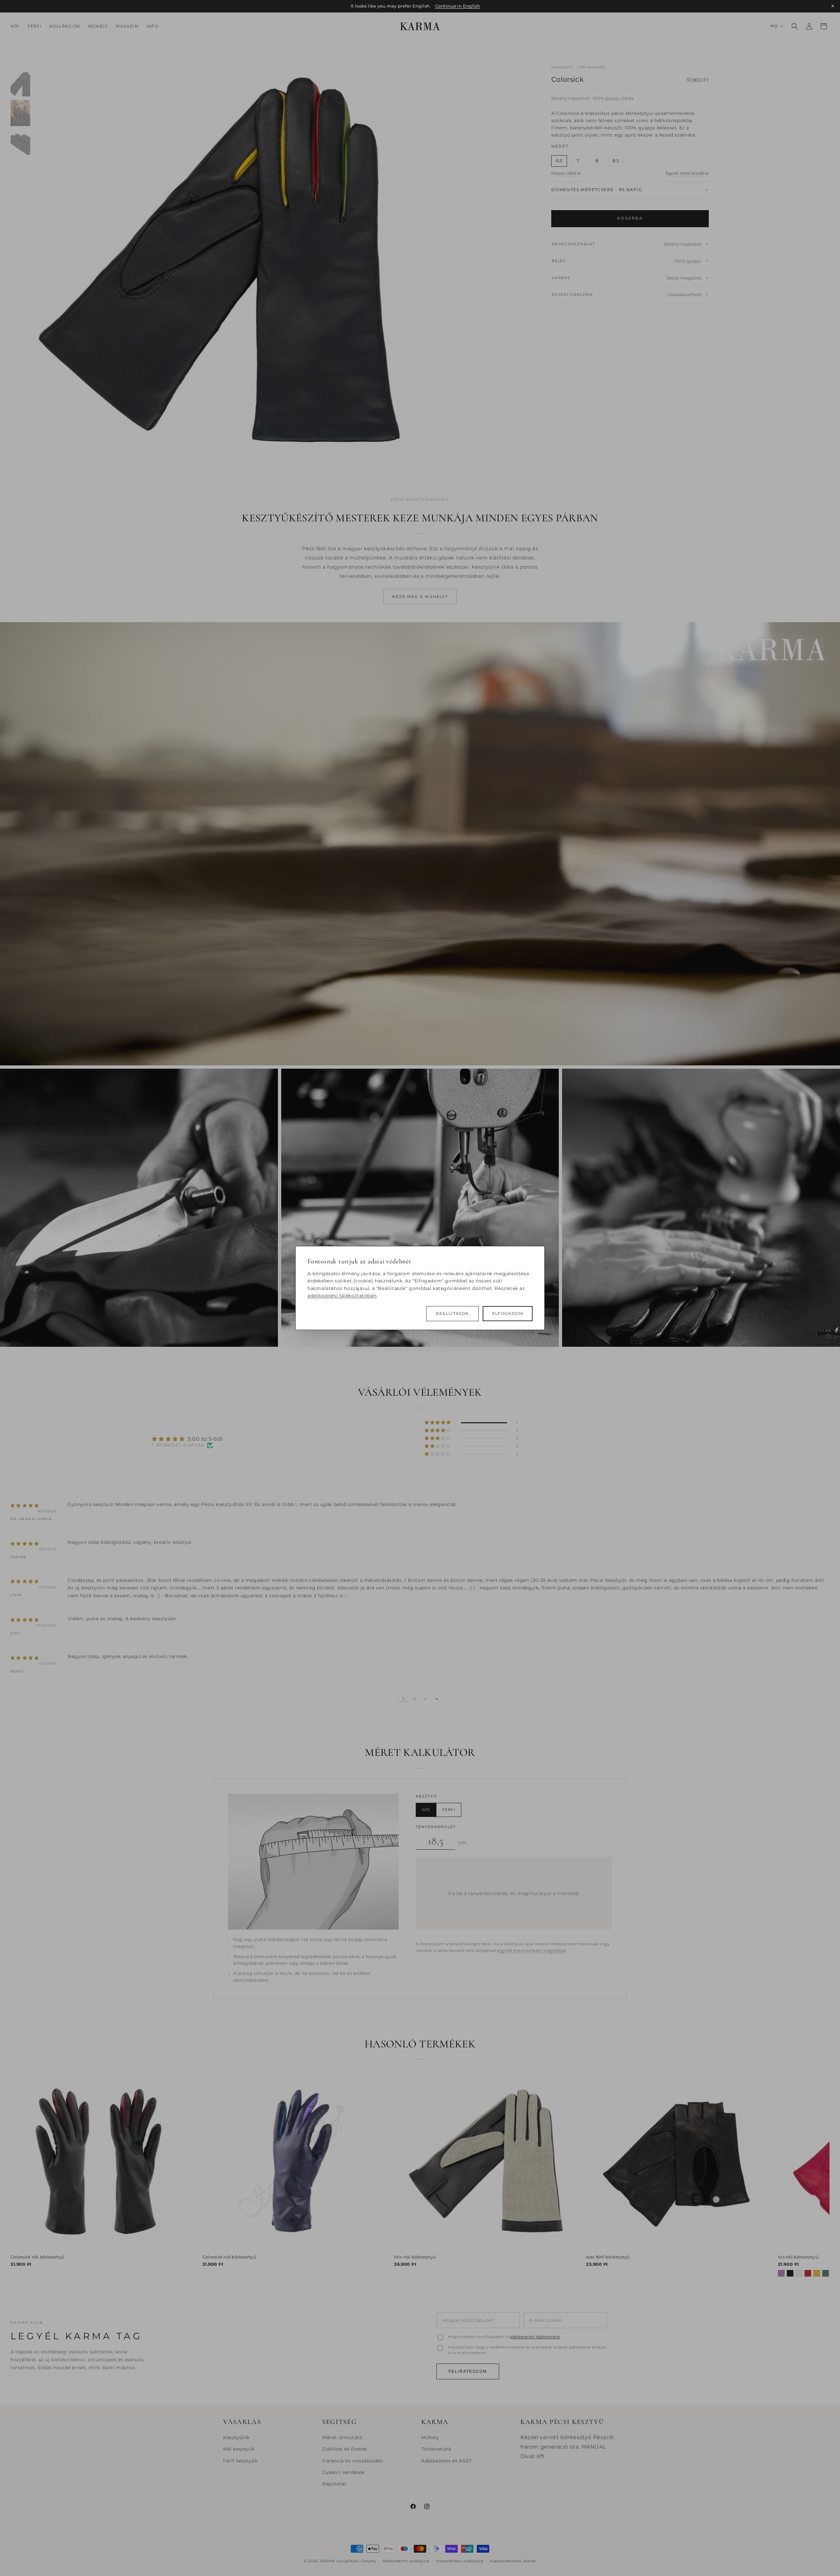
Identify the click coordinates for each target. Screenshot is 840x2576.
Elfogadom (508, 1314)
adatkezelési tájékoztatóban (342, 1296)
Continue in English (458, 6)
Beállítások (452, 1314)
